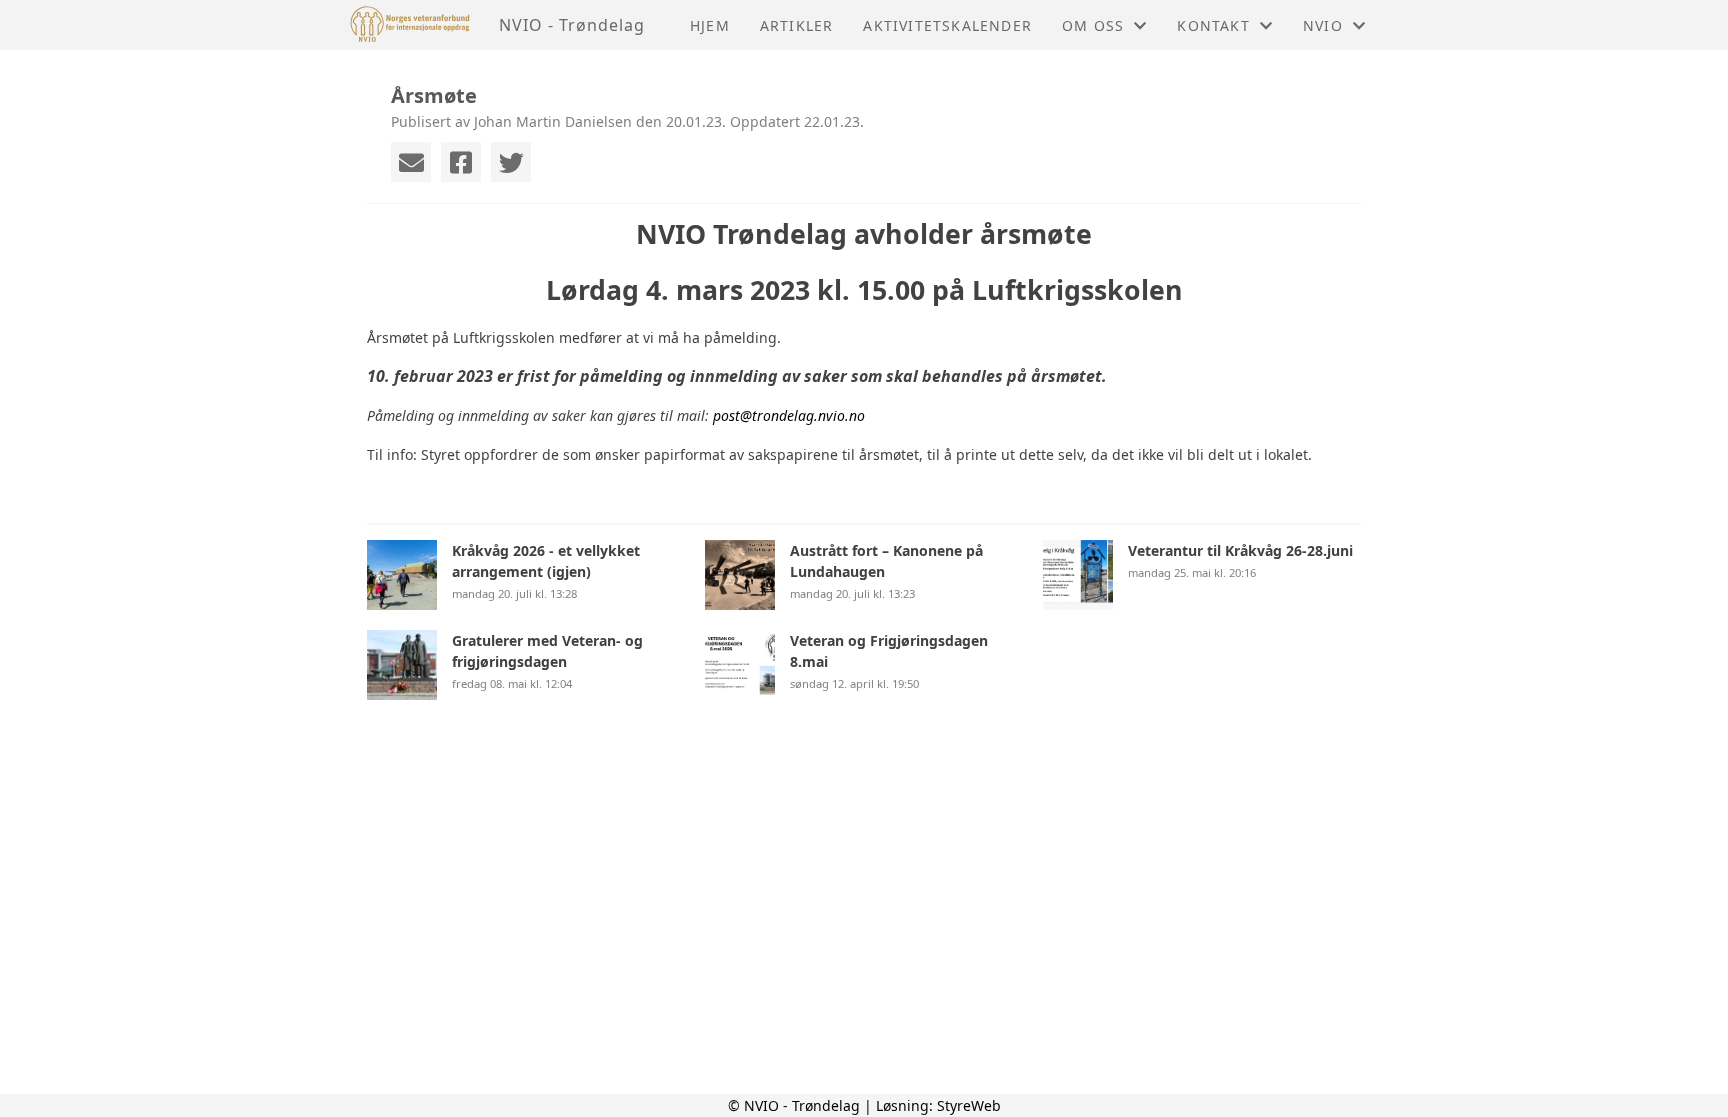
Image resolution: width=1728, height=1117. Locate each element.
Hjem (710, 25)
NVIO (1323, 25)
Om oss (1093, 25)
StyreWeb (969, 1105)
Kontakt (1213, 25)
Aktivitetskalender (947, 25)
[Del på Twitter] (511, 162)
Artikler (797, 25)
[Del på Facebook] (461, 162)
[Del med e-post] (411, 162)
